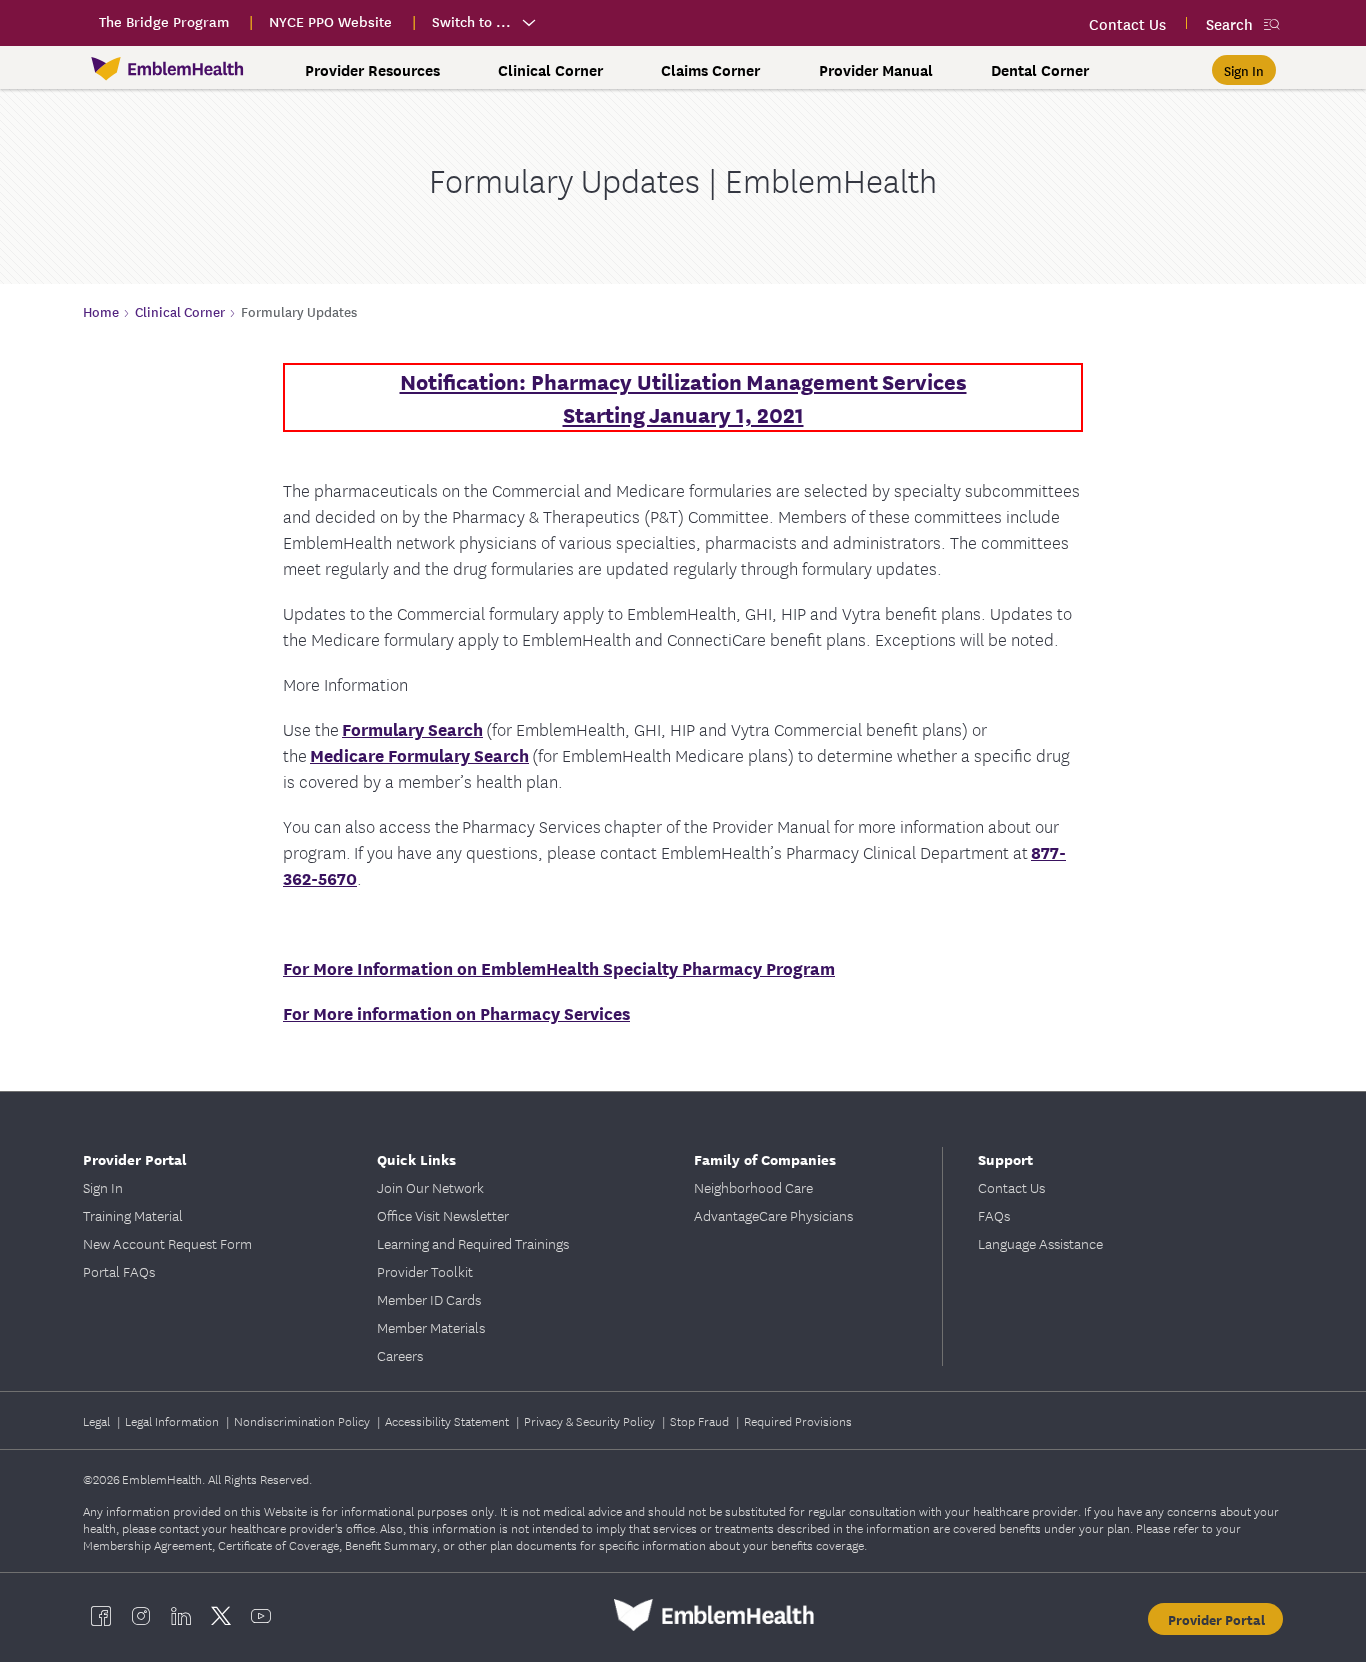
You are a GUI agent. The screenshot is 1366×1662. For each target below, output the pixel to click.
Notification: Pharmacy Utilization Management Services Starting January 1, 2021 (683, 397)
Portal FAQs (119, 1271)
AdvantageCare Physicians (773, 1215)
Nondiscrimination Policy (303, 1420)
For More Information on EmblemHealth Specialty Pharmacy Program (559, 967)
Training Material (133, 1215)
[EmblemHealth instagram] (141, 1615)
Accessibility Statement (448, 1420)
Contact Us (1011, 1187)
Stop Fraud (701, 1420)
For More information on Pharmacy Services (456, 1012)
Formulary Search (412, 728)
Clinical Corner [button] (550, 70)
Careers (400, 1355)
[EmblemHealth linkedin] (181, 1615)
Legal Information (173, 1420)
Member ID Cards (429, 1299)
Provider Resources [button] (372, 70)
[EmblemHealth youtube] (261, 1615)
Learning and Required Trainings (473, 1243)
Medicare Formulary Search (419, 754)
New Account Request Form (167, 1243)
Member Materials (431, 1327)
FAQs (994, 1215)
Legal (98, 1420)
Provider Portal (1216, 1619)
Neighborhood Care (753, 1187)
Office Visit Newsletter (443, 1215)
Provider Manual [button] (876, 70)
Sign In (103, 1187)
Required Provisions (798, 1420)
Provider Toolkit (425, 1271)
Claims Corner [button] (710, 70)
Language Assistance (1040, 1243)
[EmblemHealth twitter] (221, 1615)
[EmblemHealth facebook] (101, 1615)
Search (1229, 23)
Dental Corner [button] (1040, 70)
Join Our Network (430, 1187)
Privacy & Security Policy (591, 1420)
